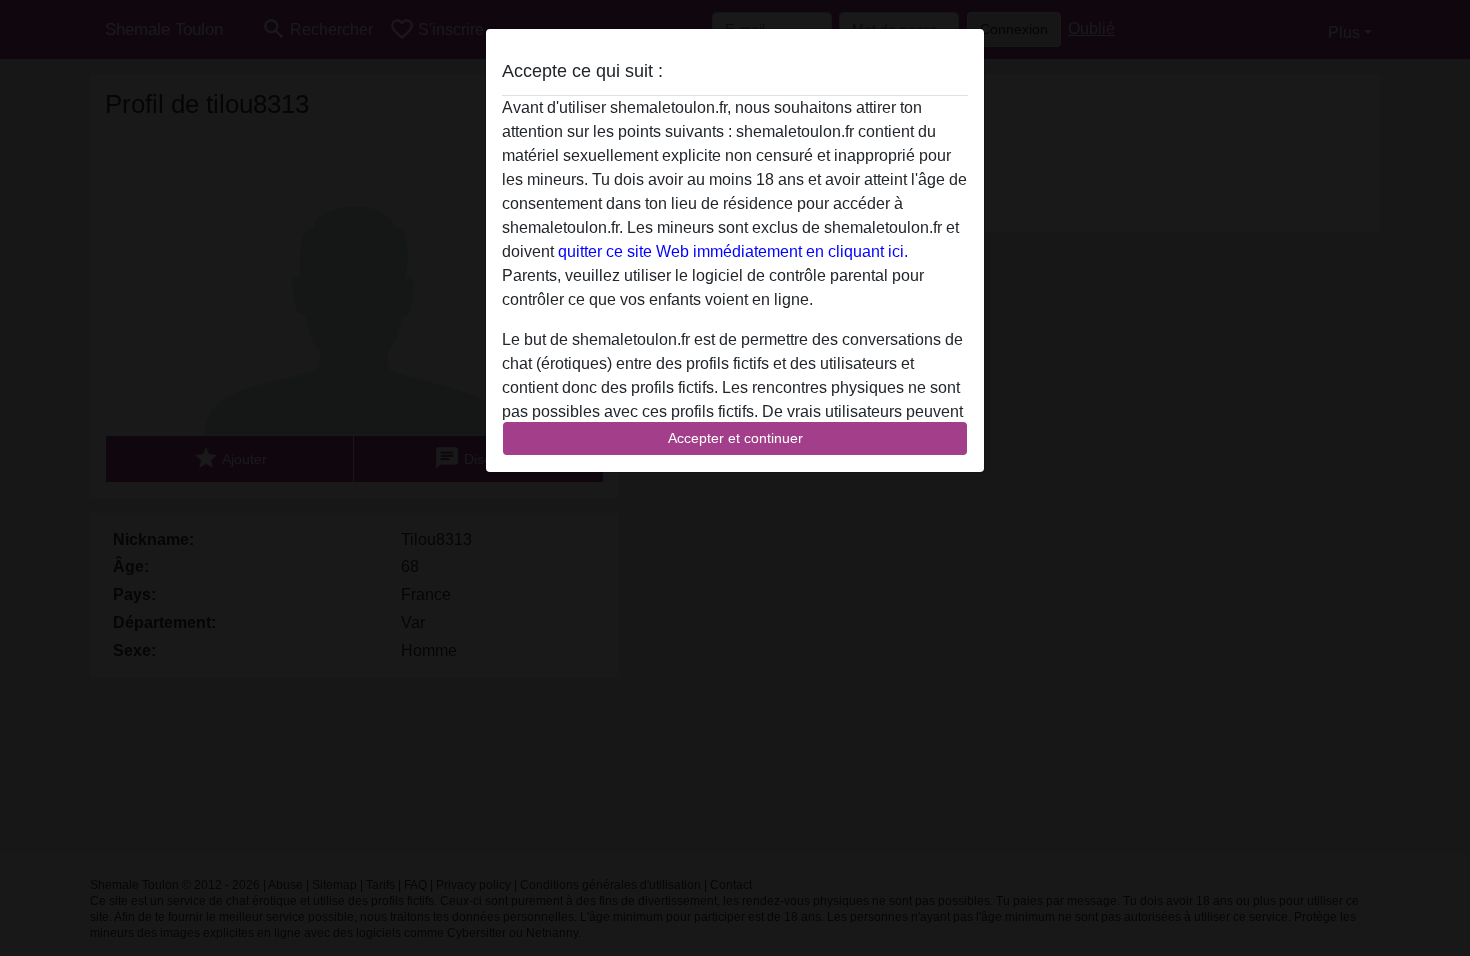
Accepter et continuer (735, 438)
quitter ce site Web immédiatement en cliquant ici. (733, 251)
